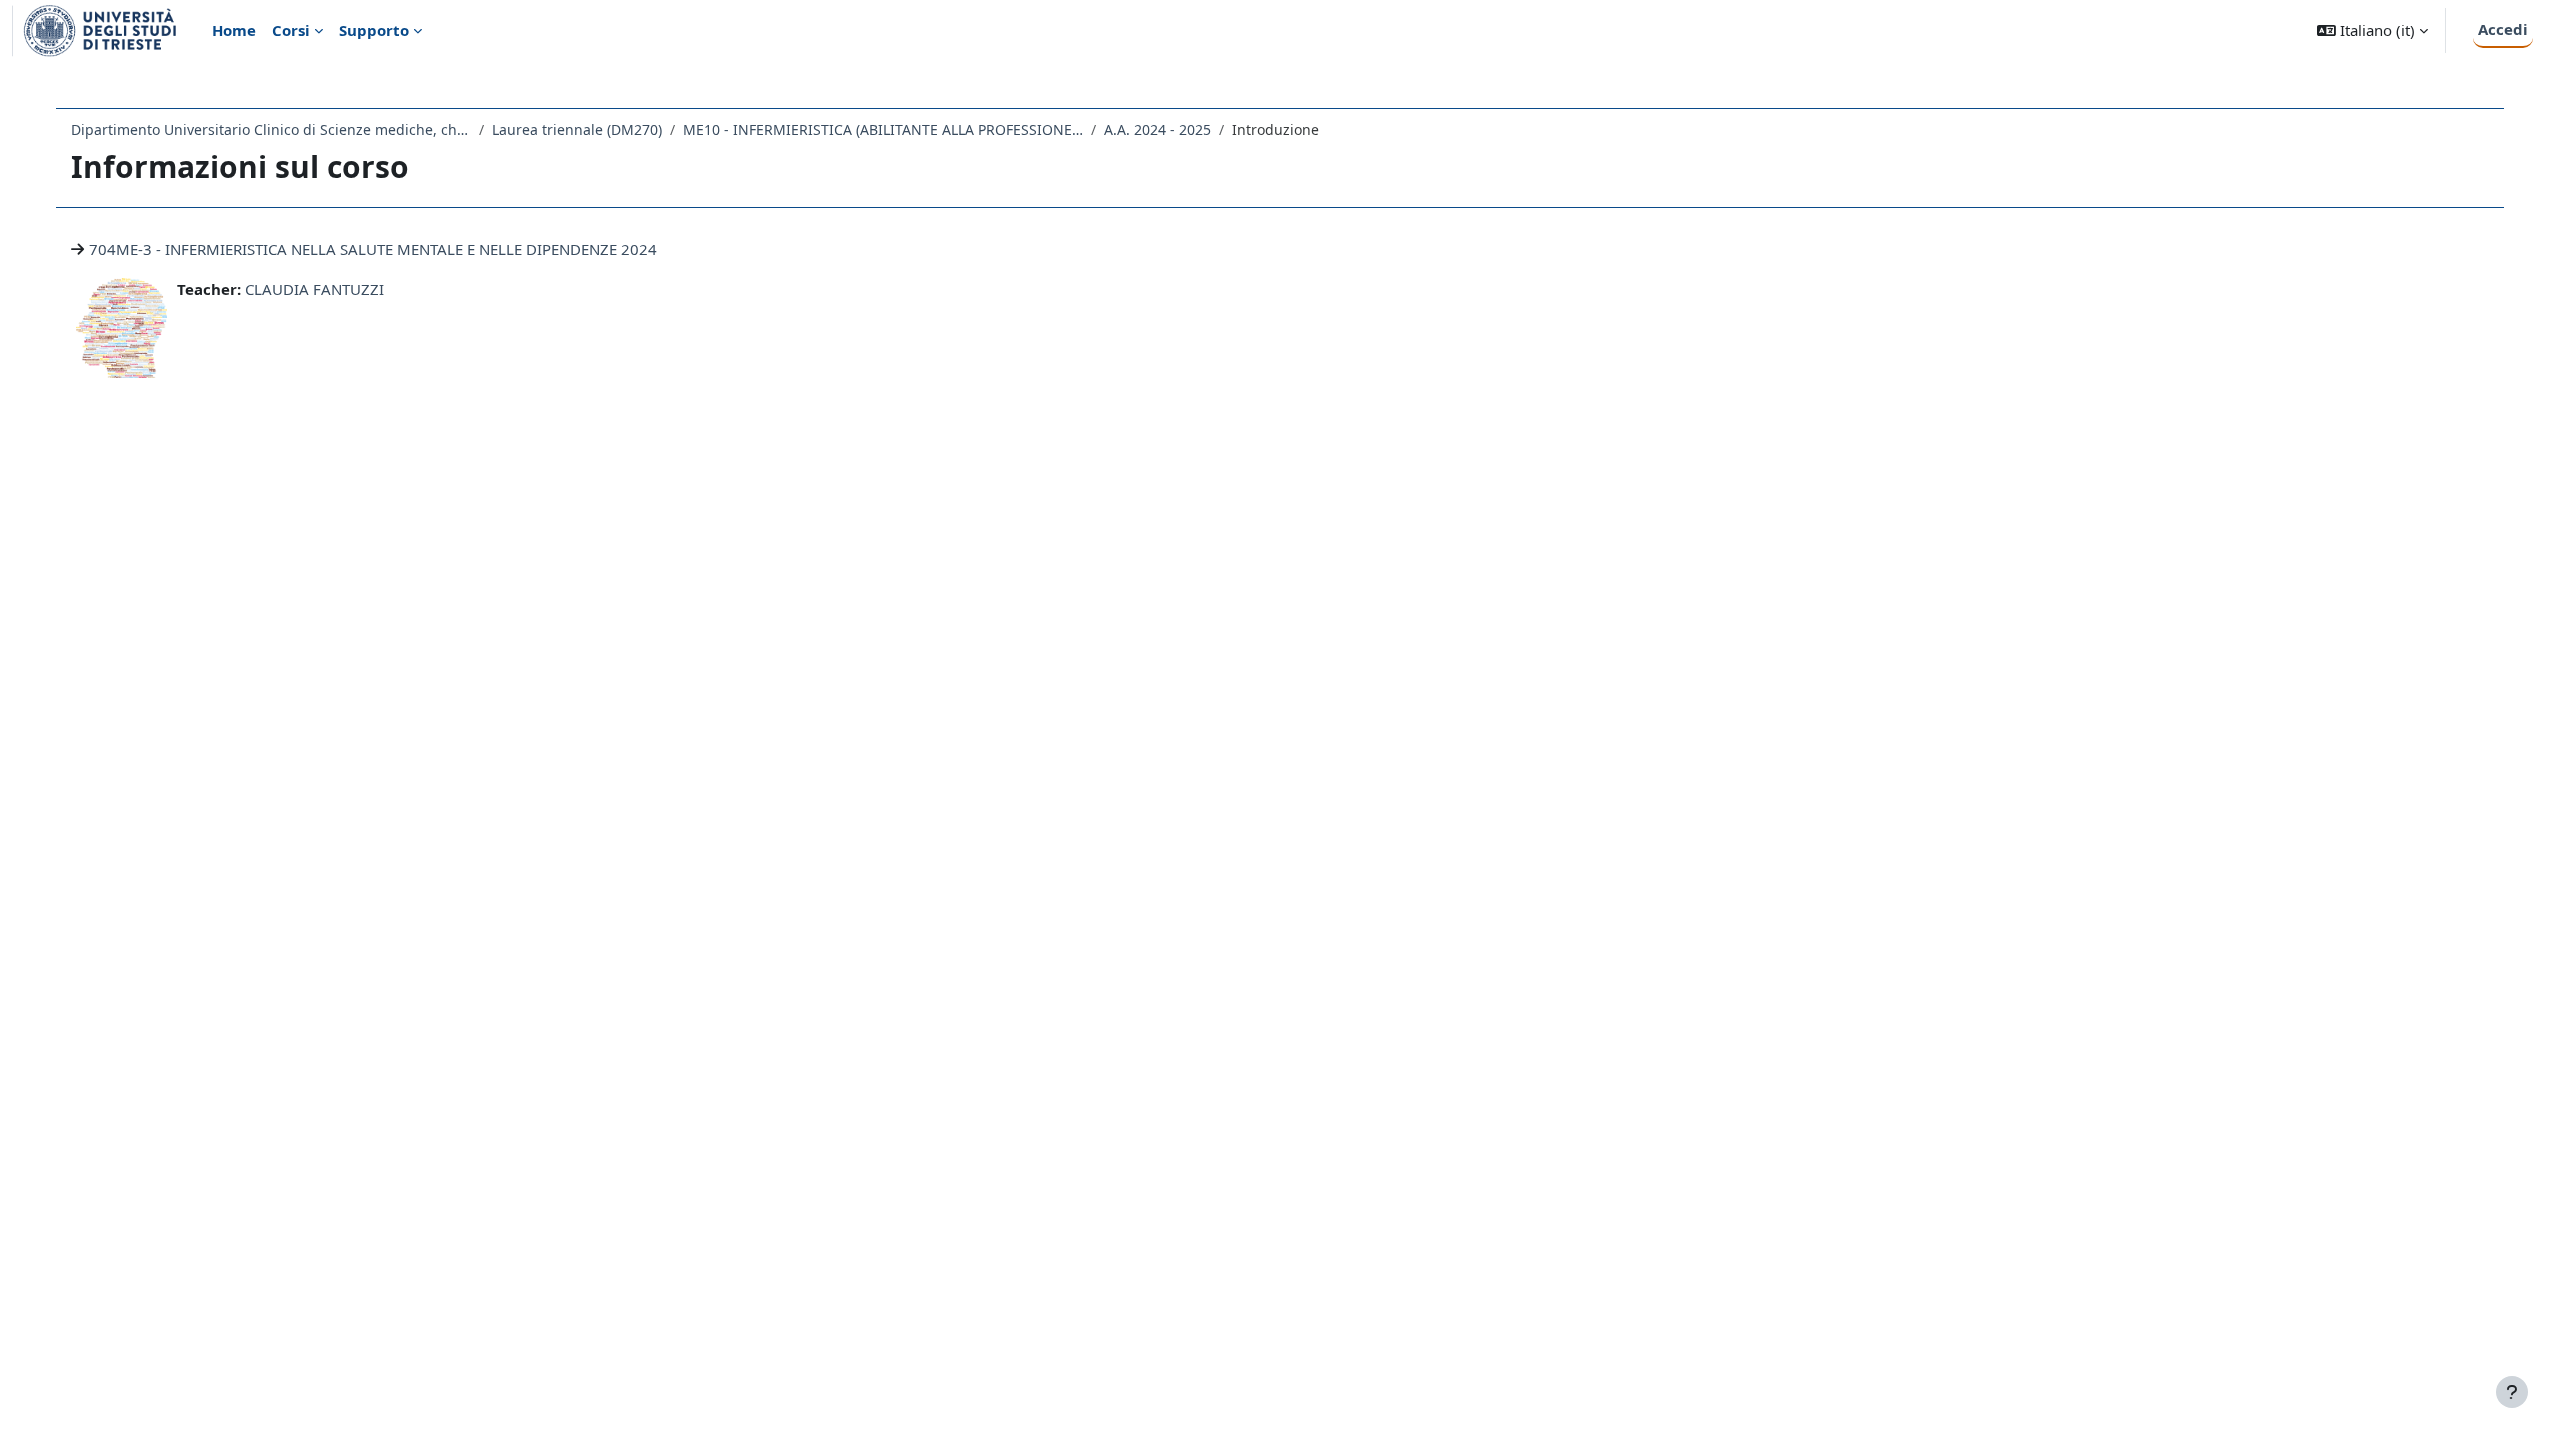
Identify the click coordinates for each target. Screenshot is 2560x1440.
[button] (2372, 30)
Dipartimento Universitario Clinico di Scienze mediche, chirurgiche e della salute (271, 129)
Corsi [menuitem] (291, 30)
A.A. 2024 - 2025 (1157, 129)
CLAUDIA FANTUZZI (314, 289)
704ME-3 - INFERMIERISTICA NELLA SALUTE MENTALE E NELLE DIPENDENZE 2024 (373, 249)
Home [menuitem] (234, 30)
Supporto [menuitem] (374, 30)
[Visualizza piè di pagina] (2512, 1392)
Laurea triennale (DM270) (577, 129)
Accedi (2503, 29)
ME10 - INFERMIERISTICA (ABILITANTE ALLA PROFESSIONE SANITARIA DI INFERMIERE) (883, 129)
